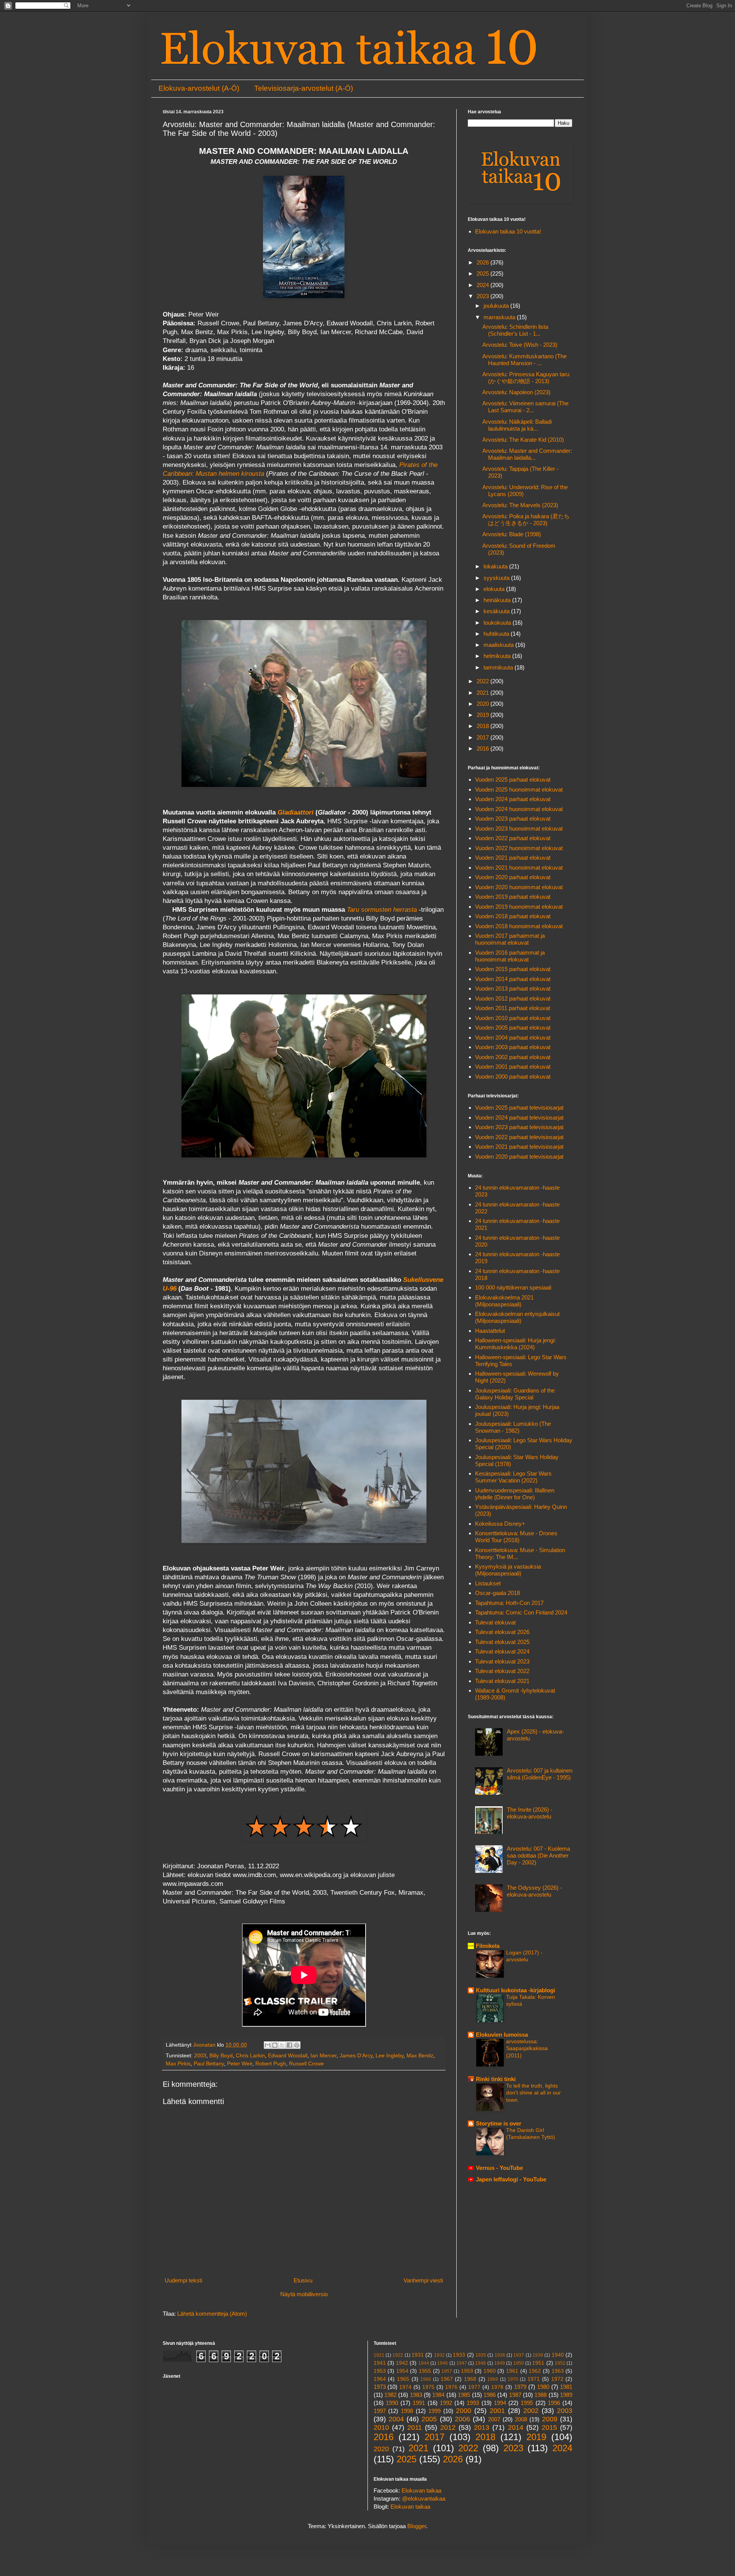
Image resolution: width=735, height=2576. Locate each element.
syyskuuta (497, 578)
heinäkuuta (498, 600)
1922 (398, 2355)
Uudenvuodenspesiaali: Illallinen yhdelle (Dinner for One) (515, 1494)
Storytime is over (499, 2123)
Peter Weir (240, 2064)
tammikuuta (499, 667)
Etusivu (303, 2280)
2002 (531, 2411)
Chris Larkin (250, 2056)
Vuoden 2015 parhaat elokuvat (513, 969)
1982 (390, 2395)
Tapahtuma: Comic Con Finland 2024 (521, 1612)
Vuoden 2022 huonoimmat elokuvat (519, 848)
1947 (462, 2363)
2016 (483, 748)
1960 (490, 2371)
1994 (500, 2403)
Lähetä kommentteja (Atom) (212, 2314)
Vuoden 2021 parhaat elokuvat (513, 858)
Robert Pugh (271, 2064)
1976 (451, 2387)
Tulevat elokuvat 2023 (502, 1661)
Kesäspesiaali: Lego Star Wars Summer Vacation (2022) (513, 1477)
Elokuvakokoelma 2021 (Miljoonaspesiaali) (504, 1301)
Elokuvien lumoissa (502, 2035)
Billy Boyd (221, 2056)
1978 (497, 2387)
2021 (483, 693)
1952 (560, 2363)
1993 (473, 2403)
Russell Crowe (306, 2064)
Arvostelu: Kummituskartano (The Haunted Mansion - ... (524, 360)
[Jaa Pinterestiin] (297, 2045)
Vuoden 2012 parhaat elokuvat (513, 998)
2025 (483, 273)
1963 (558, 2371)
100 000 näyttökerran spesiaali (513, 1287)
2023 (483, 296)
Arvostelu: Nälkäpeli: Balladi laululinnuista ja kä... (517, 425)
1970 (513, 2379)
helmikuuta (498, 656)
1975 (428, 2387)
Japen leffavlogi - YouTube (511, 2179)
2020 (483, 704)
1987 (515, 2395)
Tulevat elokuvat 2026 (502, 1632)
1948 (480, 2363)
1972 (557, 2379)
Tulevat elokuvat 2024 (502, 1651)
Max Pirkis (178, 2064)
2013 (482, 2427)
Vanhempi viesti (423, 2280)
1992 (446, 2403)
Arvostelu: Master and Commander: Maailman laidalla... (527, 454)
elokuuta (495, 589)
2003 (200, 2056)
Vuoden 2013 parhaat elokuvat (513, 988)
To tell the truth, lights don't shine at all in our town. (533, 2093)
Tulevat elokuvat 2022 (502, 1671)
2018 (483, 726)
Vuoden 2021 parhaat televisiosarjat (519, 1147)
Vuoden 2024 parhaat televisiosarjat (519, 1117)
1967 (447, 2379)
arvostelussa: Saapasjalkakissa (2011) (527, 2048)
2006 (462, 2419)
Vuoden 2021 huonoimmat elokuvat (519, 868)
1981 (566, 2387)
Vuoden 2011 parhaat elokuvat (513, 1008)
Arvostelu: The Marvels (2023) (520, 505)
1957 (447, 2371)
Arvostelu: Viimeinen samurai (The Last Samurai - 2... (525, 407)
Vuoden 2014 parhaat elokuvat (513, 979)
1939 (538, 2355)
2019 (483, 715)
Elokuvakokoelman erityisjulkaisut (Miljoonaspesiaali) (517, 1317)
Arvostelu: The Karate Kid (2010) (523, 440)
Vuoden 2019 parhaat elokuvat (513, 897)
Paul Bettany (209, 2064)
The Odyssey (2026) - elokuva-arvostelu (534, 1891)
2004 (396, 2419)
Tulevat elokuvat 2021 (502, 1681)
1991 (419, 2403)
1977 (474, 2387)
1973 (380, 2387)
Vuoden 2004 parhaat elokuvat (513, 1037)
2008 (521, 2419)
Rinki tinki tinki (496, 2079)
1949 (500, 2363)
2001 (497, 2411)
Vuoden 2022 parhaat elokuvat (513, 838)
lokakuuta (496, 566)
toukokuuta (498, 623)
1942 (402, 2363)
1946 (443, 2363)
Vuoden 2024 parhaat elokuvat (513, 799)
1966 (426, 2379)
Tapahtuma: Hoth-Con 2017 (509, 1603)
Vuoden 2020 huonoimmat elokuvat (519, 887)
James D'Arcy (356, 2056)
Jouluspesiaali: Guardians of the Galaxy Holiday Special (515, 1394)
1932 (439, 2355)
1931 (418, 2355)
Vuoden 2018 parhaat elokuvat (513, 916)
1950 (519, 2363)
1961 (512, 2371)
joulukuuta (497, 306)
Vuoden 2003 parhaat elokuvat (513, 1047)
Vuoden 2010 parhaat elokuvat (513, 1018)
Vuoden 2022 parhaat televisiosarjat (519, 1137)
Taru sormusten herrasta (382, 909)
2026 (483, 262)
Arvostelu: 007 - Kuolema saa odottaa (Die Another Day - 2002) (538, 1855)
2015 (549, 2427)
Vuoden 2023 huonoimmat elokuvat (519, 828)
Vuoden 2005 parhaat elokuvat (513, 1028)
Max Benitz (420, 2056)
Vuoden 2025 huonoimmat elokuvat (519, 789)
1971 (534, 2379)
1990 (392, 2403)
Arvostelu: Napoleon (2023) (516, 392)
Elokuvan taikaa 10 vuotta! (508, 231)
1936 (500, 2355)
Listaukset (488, 1583)
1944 (424, 2363)
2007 (494, 2419)
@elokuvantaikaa (424, 2498)
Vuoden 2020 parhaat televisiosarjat (519, 1157)
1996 (554, 2403)
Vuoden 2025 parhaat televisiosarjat (519, 1108)
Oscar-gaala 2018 (497, 1593)
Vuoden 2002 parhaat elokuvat (513, 1057)
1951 (538, 2363)
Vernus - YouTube (499, 2168)
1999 (434, 2411)
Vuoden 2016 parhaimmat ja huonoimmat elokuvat (510, 956)
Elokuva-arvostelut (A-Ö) (199, 88)
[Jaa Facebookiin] (289, 2045)
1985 (464, 2395)
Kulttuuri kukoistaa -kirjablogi (515, 1990)
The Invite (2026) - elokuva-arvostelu (530, 1813)
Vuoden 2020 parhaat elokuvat (513, 877)
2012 (448, 2427)
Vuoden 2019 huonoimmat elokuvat (519, 907)
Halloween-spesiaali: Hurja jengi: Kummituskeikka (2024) (515, 1344)
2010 (381, 2427)
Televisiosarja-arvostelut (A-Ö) (304, 88)
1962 (535, 2371)
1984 (438, 2395)
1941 (380, 2363)
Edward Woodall (288, 2056)
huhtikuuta (497, 634)
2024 (483, 285)
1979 (520, 2387)
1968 (470, 2379)
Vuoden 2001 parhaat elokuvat (513, 1067)
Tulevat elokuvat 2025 (502, 1642)
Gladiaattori (296, 812)
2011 (415, 2427)
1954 (402, 2371)
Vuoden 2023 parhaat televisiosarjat (519, 1127)
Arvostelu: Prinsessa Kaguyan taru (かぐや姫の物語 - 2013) (526, 378)
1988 (541, 2395)
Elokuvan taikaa (421, 2490)
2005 (429, 2419)
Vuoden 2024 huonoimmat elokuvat (519, 809)
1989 (566, 2395)
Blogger (417, 2526)
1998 (407, 2411)
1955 (425, 2371)
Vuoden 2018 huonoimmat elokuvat (519, 926)
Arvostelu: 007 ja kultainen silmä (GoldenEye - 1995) (540, 1774)
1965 (403, 2379)
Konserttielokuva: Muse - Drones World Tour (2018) (516, 1537)
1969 (493, 2379)
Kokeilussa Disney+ (500, 1524)
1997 (380, 2411)
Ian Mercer (323, 2056)
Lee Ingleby (390, 2056)
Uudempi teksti (183, 2280)
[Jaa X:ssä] (282, 2045)
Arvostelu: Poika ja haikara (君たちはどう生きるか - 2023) (526, 520)
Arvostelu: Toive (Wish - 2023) (520, 345)
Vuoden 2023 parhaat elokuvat (513, 819)
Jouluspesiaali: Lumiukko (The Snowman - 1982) (513, 1427)
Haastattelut (490, 1331)
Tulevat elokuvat (495, 1622)
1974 (405, 2387)
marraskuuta (500, 317)
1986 (490, 2395)
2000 (464, 2411)
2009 (550, 2419)
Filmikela (488, 1946)
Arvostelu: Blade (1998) (512, 534)
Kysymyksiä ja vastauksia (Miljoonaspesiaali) (508, 1570)
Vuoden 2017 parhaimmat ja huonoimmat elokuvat (510, 939)
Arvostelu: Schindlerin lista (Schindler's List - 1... (515, 330)
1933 (459, 2355)
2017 (483, 737)
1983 (416, 2395)
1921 (379, 2355)
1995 (527, 2403)
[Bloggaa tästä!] (275, 2045)
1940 (558, 2355)
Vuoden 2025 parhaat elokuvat (513, 779)
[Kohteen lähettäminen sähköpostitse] (268, 2045)
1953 (380, 2371)
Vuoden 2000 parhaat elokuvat (513, 1077)
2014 (516, 2427)
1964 (380, 2379)
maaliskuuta (499, 645)
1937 (519, 2355)
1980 (543, 2387)
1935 (481, 2355)
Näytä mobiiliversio (304, 2294)
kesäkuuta (497, 611)
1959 (467, 2371)
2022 (483, 681)
